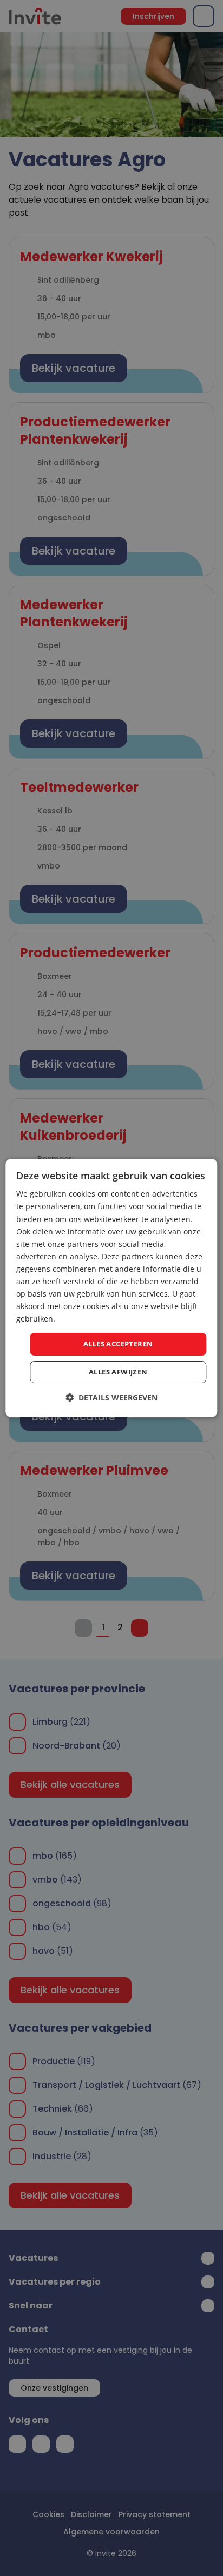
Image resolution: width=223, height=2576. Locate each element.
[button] (111, 1397)
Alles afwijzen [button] (118, 1372)
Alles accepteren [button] (118, 1344)
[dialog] (111, 1288)
